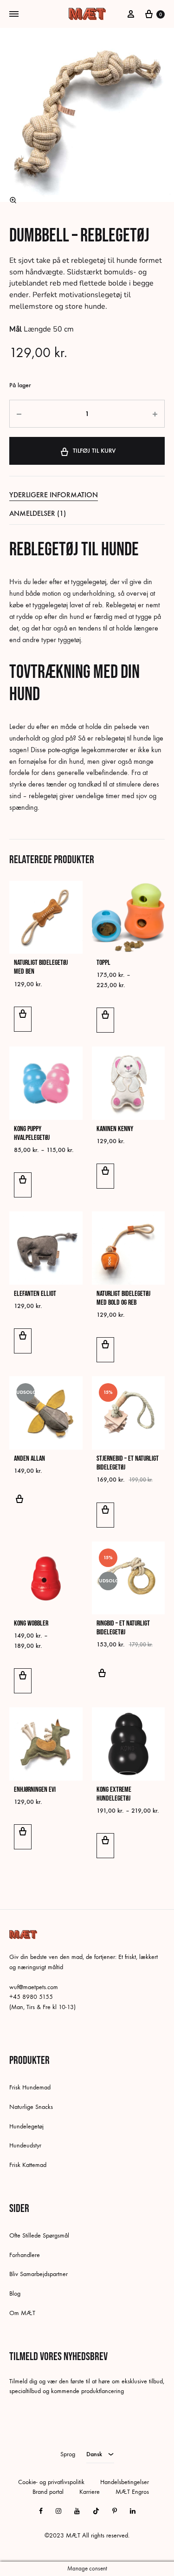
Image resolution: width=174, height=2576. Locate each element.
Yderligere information (54, 495)
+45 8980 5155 (31, 1997)
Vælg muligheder (105, 1020)
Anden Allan (29, 1459)
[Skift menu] (14, 14)
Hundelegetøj (26, 2126)
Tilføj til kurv (94, 451)
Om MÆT (22, 2313)
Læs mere (19, 1504)
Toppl (103, 963)
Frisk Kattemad (28, 2165)
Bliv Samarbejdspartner (39, 2274)
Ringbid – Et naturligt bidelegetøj (123, 1628)
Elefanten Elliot (35, 1294)
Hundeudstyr (25, 2145)
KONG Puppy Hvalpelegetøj (32, 1133)
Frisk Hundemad (30, 2087)
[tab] (87, 495)
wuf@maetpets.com (34, 1987)
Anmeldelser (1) (38, 513)
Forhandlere (25, 2255)
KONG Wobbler (31, 1623)
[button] (13, 200)
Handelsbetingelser (125, 2482)
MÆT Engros (132, 2492)
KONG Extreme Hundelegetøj (114, 1794)
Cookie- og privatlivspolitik (51, 2482)
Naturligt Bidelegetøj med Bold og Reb (123, 1298)
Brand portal (48, 2492)
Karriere (90, 2492)
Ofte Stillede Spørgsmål (39, 2235)
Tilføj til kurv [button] (23, 1019)
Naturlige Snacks (31, 2107)
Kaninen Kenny (115, 1129)
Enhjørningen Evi (35, 1790)
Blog (15, 2293)
